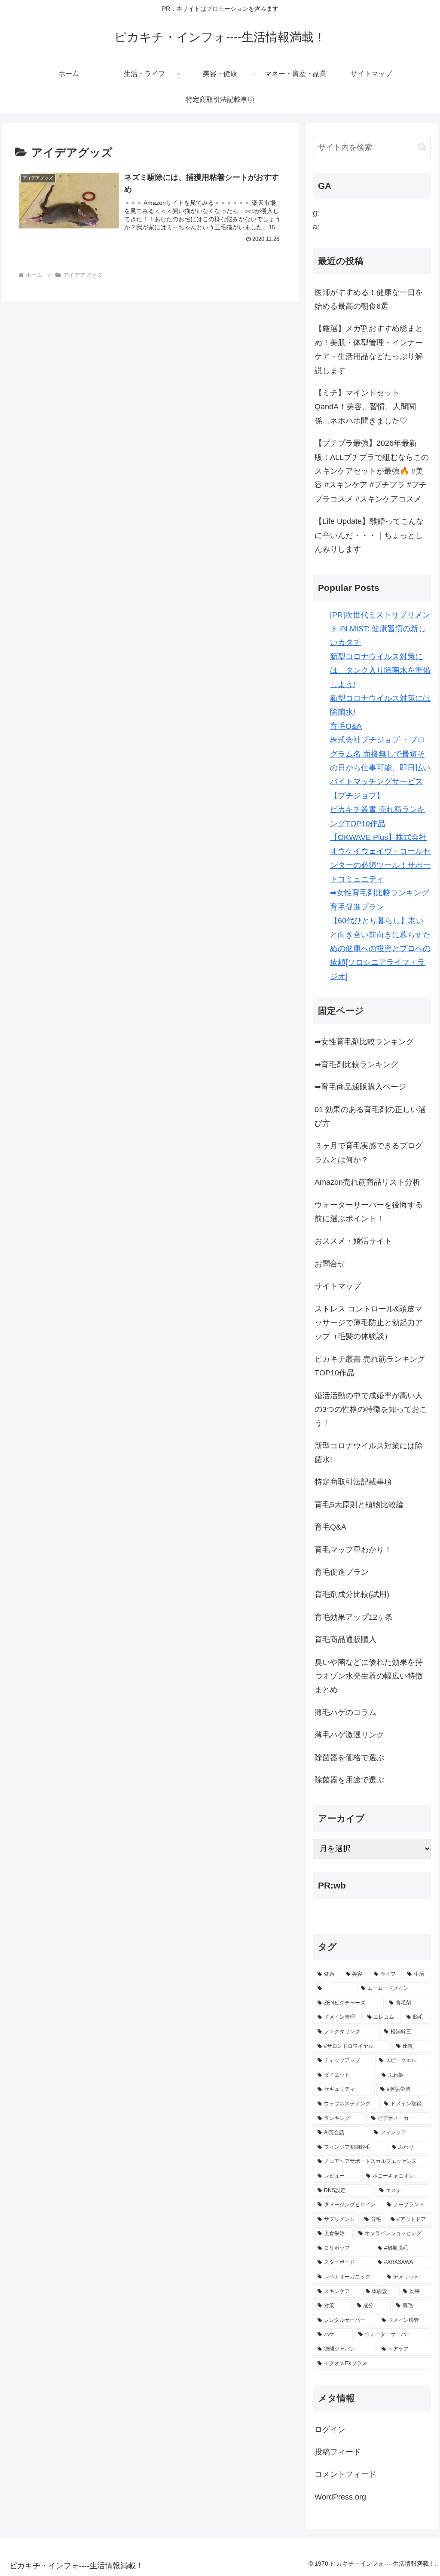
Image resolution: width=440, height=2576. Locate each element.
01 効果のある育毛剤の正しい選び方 (370, 1116)
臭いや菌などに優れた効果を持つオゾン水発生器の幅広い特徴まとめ (369, 1676)
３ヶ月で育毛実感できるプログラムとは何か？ (369, 1153)
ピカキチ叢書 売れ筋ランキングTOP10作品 (370, 1366)
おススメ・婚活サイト (353, 1241)
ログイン (330, 2430)
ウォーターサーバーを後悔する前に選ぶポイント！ (369, 1212)
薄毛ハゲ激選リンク (349, 1735)
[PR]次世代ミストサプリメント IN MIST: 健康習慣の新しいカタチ (380, 629)
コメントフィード (345, 2474)
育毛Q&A (346, 726)
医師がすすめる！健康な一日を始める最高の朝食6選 (369, 299)
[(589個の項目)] (335, 1989)
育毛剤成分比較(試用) (352, 1594)
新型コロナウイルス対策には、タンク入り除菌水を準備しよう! (380, 671)
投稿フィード (338, 2452)
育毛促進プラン (357, 907)
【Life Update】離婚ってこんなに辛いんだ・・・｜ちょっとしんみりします (369, 535)
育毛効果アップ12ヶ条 (354, 1617)
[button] (422, 147)
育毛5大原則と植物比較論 (359, 1505)
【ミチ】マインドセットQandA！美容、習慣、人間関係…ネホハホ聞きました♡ (365, 407)
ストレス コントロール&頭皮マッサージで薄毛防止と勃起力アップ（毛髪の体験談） (369, 1323)
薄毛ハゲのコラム (345, 1712)
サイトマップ (338, 1286)
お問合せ (330, 1264)
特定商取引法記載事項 (353, 1482)
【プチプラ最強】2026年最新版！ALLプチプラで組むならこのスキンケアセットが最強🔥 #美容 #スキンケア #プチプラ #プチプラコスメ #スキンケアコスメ (372, 471)
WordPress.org (340, 2497)
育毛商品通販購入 (345, 1639)
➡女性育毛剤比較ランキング (380, 893)
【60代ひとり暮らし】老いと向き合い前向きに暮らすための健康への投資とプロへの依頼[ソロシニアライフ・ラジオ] (380, 949)
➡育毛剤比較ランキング (356, 1064)
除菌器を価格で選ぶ (349, 1758)
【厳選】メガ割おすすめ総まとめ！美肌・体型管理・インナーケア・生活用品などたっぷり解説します (369, 349)
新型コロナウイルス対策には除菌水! (369, 1453)
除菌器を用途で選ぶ (349, 1780)
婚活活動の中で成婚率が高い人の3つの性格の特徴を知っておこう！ (371, 1410)
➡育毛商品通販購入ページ (360, 1087)
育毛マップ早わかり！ (353, 1550)
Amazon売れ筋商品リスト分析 (367, 1182)
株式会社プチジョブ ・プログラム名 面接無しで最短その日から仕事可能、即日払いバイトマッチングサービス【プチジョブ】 (380, 768)
